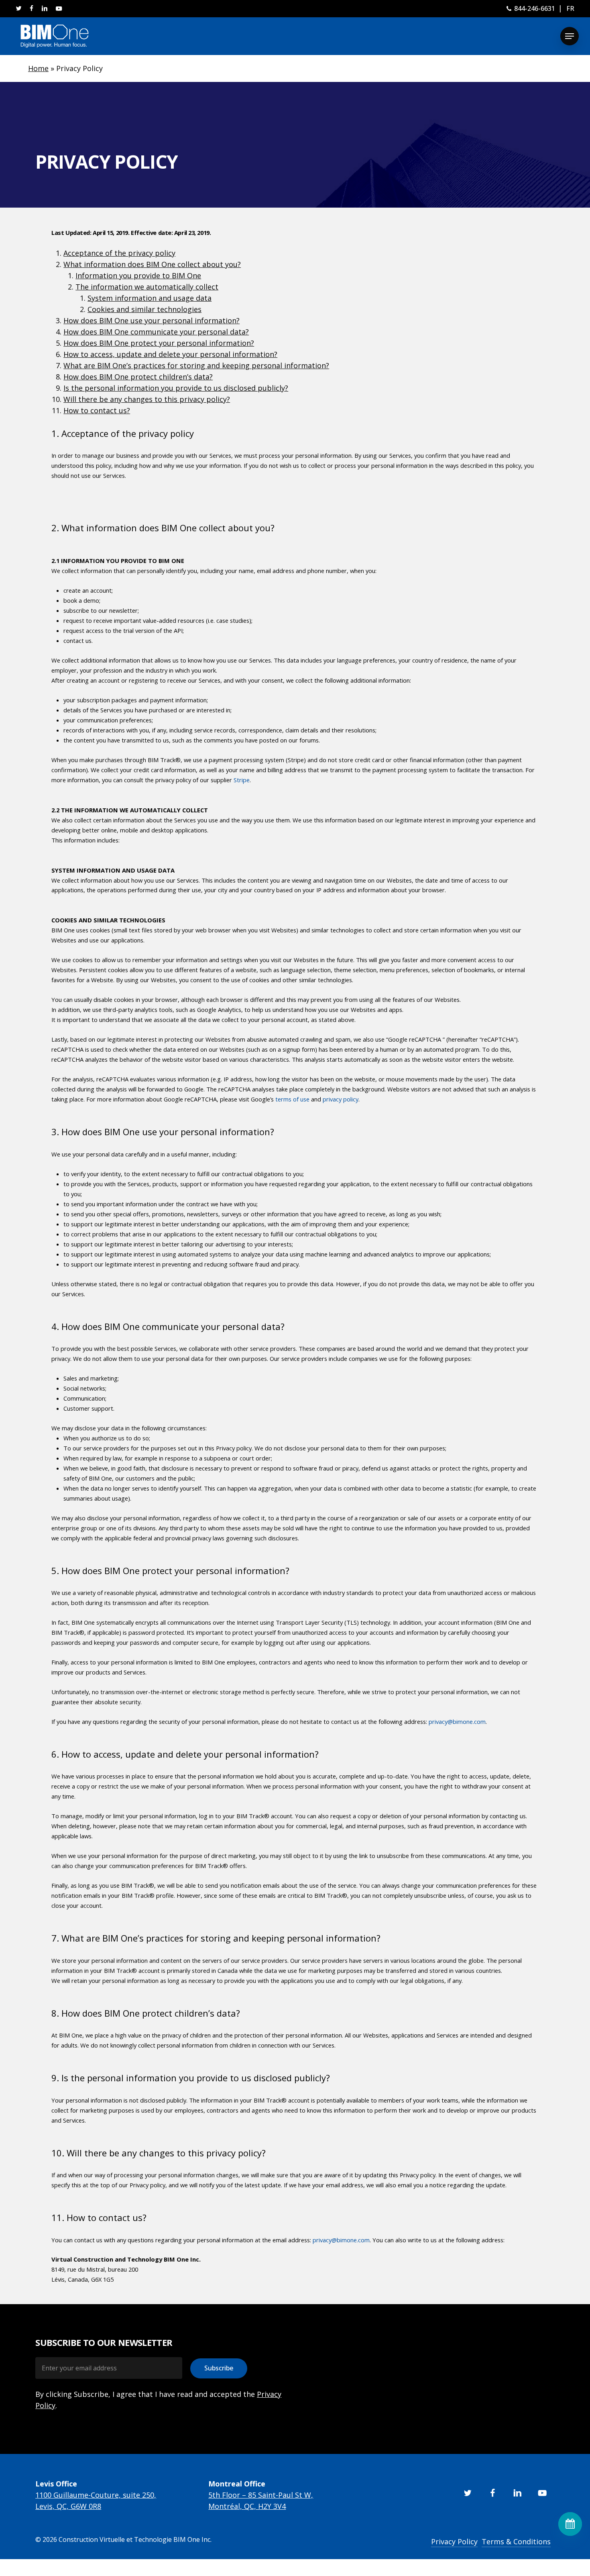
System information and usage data (150, 298)
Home (38, 68)
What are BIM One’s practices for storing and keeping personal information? (196, 365)
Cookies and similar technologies (144, 309)
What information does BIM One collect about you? (152, 264)
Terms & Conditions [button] (516, 2541)
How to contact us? (97, 410)
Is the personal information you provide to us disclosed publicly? (176, 388)
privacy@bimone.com (457, 1721)
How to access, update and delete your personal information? (170, 354)
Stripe (242, 780)
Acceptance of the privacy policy (119, 253)
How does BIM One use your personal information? (152, 320)
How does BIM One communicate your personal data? (156, 332)
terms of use (292, 1099)
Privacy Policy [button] (454, 2541)
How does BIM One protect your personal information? (159, 343)
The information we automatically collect (147, 287)
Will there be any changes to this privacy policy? (147, 399)
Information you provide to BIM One (138, 275)
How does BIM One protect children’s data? (138, 377)
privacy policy (341, 1099)
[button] (570, 36)
